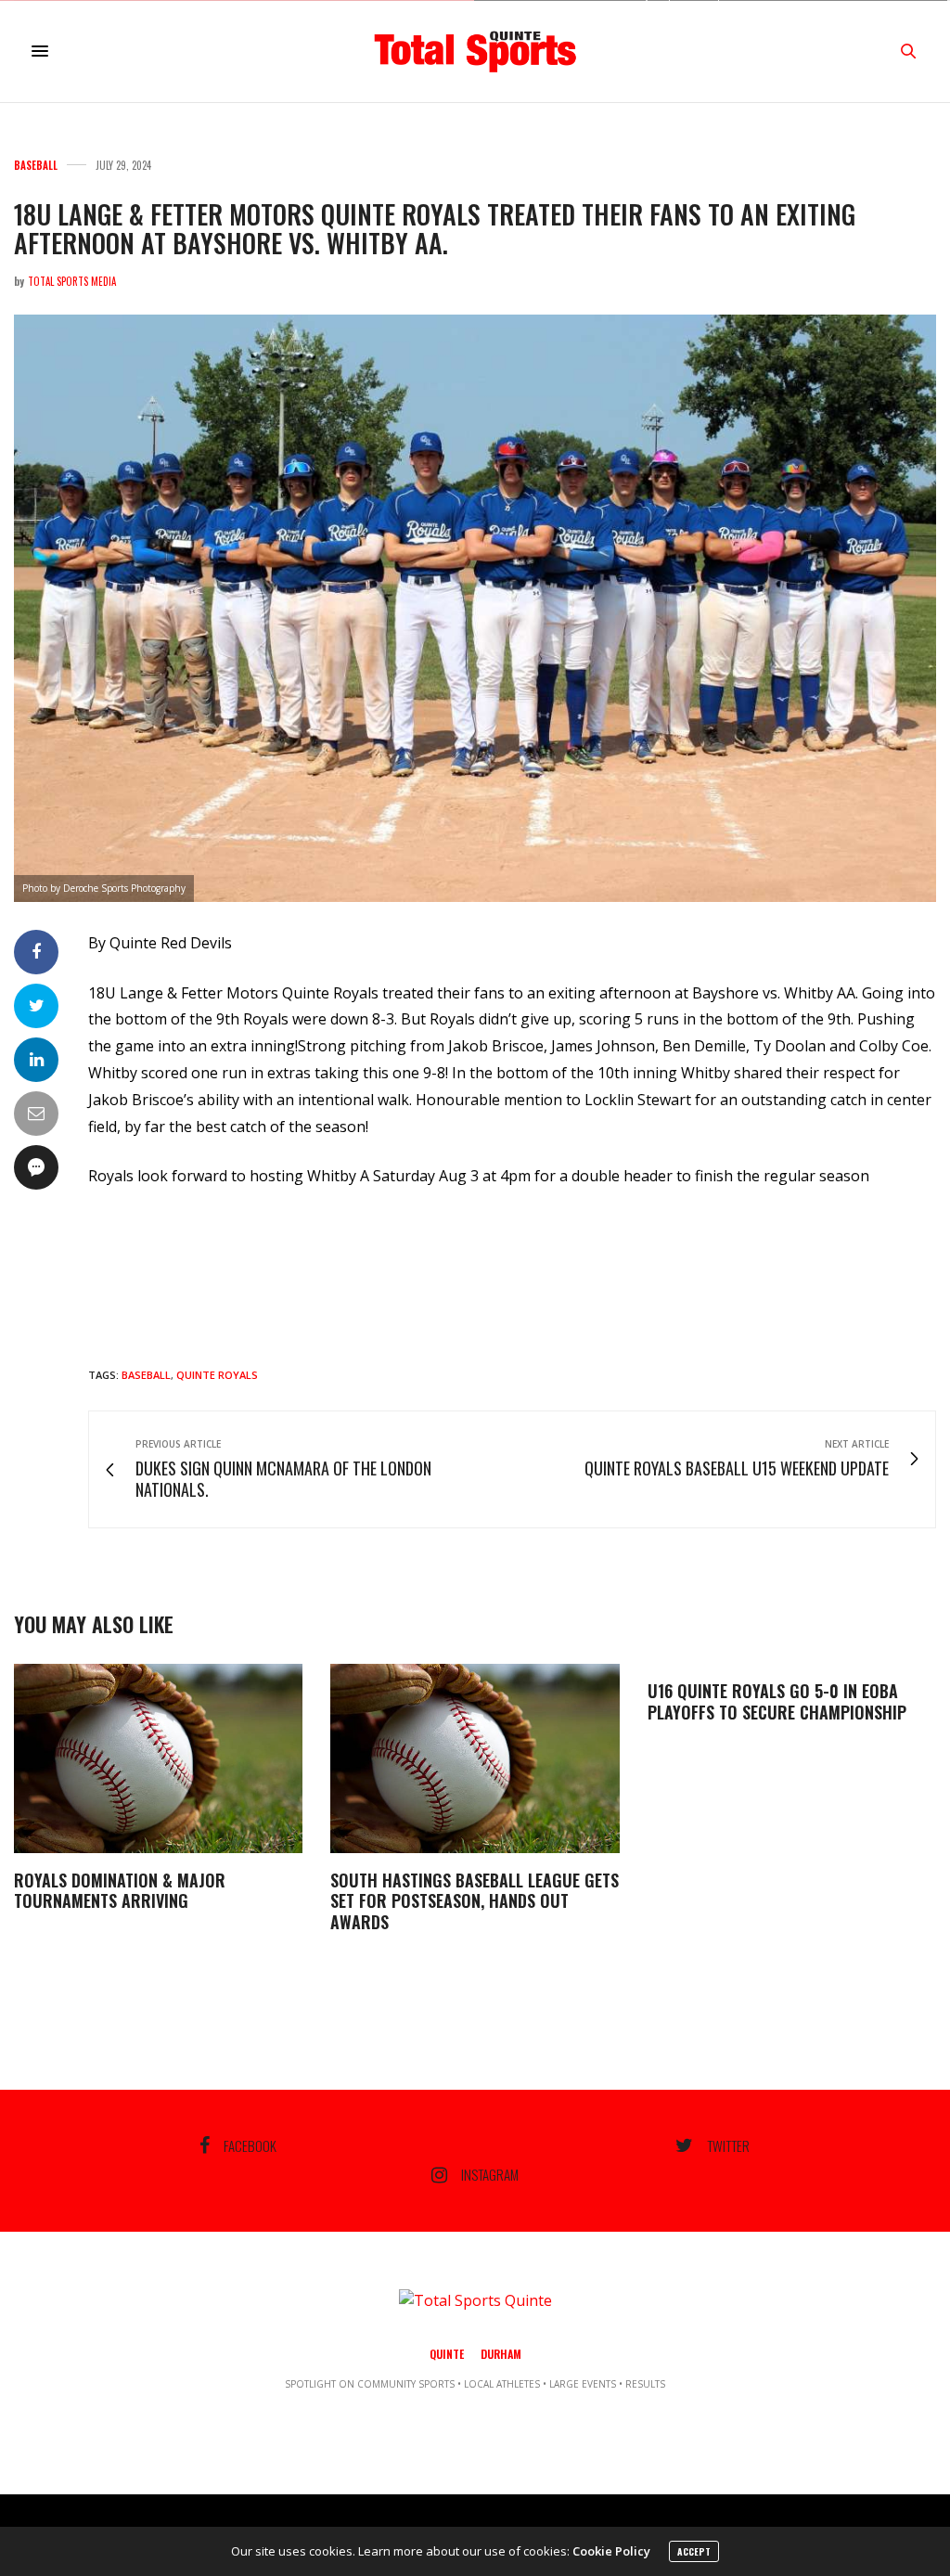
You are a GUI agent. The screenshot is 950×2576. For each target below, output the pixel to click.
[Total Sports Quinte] (475, 51)
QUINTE (447, 2354)
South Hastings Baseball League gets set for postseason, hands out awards (475, 1901)
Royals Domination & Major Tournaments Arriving (120, 1891)
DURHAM (501, 2354)
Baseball (36, 166)
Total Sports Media (72, 281)
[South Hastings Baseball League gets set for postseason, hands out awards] (475, 1758)
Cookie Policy (611, 2551)
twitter (728, 2145)
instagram (490, 2175)
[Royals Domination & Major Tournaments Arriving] (158, 1758)
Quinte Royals (217, 1375)
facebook (250, 2145)
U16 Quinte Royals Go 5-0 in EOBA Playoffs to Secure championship (777, 1701)
